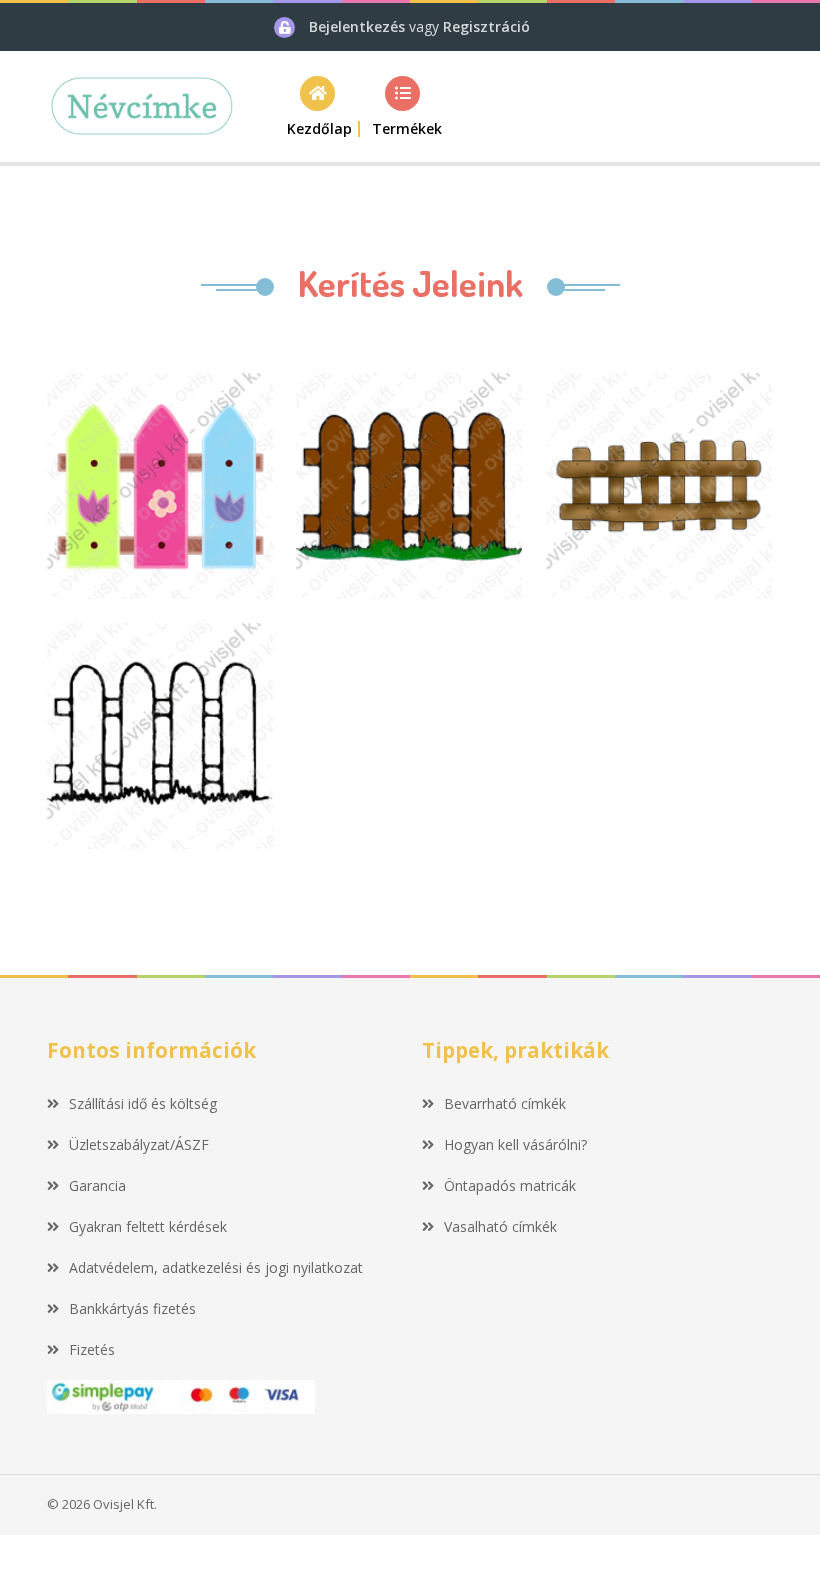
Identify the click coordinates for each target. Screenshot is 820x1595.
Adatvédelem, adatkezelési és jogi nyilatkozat (216, 1267)
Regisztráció (486, 26)
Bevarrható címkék (505, 1103)
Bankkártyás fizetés (132, 1308)
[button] (402, 106)
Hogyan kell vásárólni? (515, 1144)
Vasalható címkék (500, 1226)
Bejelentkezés (359, 26)
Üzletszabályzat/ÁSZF (139, 1144)
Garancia (97, 1185)
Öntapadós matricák (510, 1185)
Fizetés (92, 1349)
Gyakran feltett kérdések (148, 1226)
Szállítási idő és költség (143, 1103)
